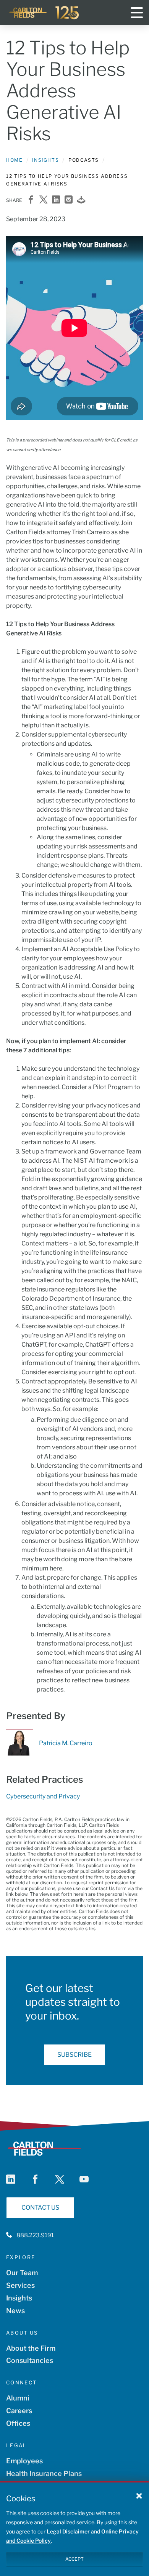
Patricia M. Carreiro (66, 1743)
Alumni (18, 2398)
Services (20, 2285)
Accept (74, 2559)
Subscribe (74, 2055)
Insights (45, 160)
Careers (19, 2411)
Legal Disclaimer (68, 2531)
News (15, 2311)
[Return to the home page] (44, 13)
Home (14, 160)
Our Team (22, 2273)
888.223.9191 (35, 2235)
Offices (18, 2423)
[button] (139, 2496)
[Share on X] (43, 200)
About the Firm (31, 2348)
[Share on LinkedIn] (56, 200)
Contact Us (40, 2208)
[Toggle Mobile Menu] (137, 13)
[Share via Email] (69, 200)
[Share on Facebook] (31, 200)
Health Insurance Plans (44, 2473)
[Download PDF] (81, 200)
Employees (24, 2461)
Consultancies (30, 2360)
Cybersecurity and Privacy (43, 1796)
